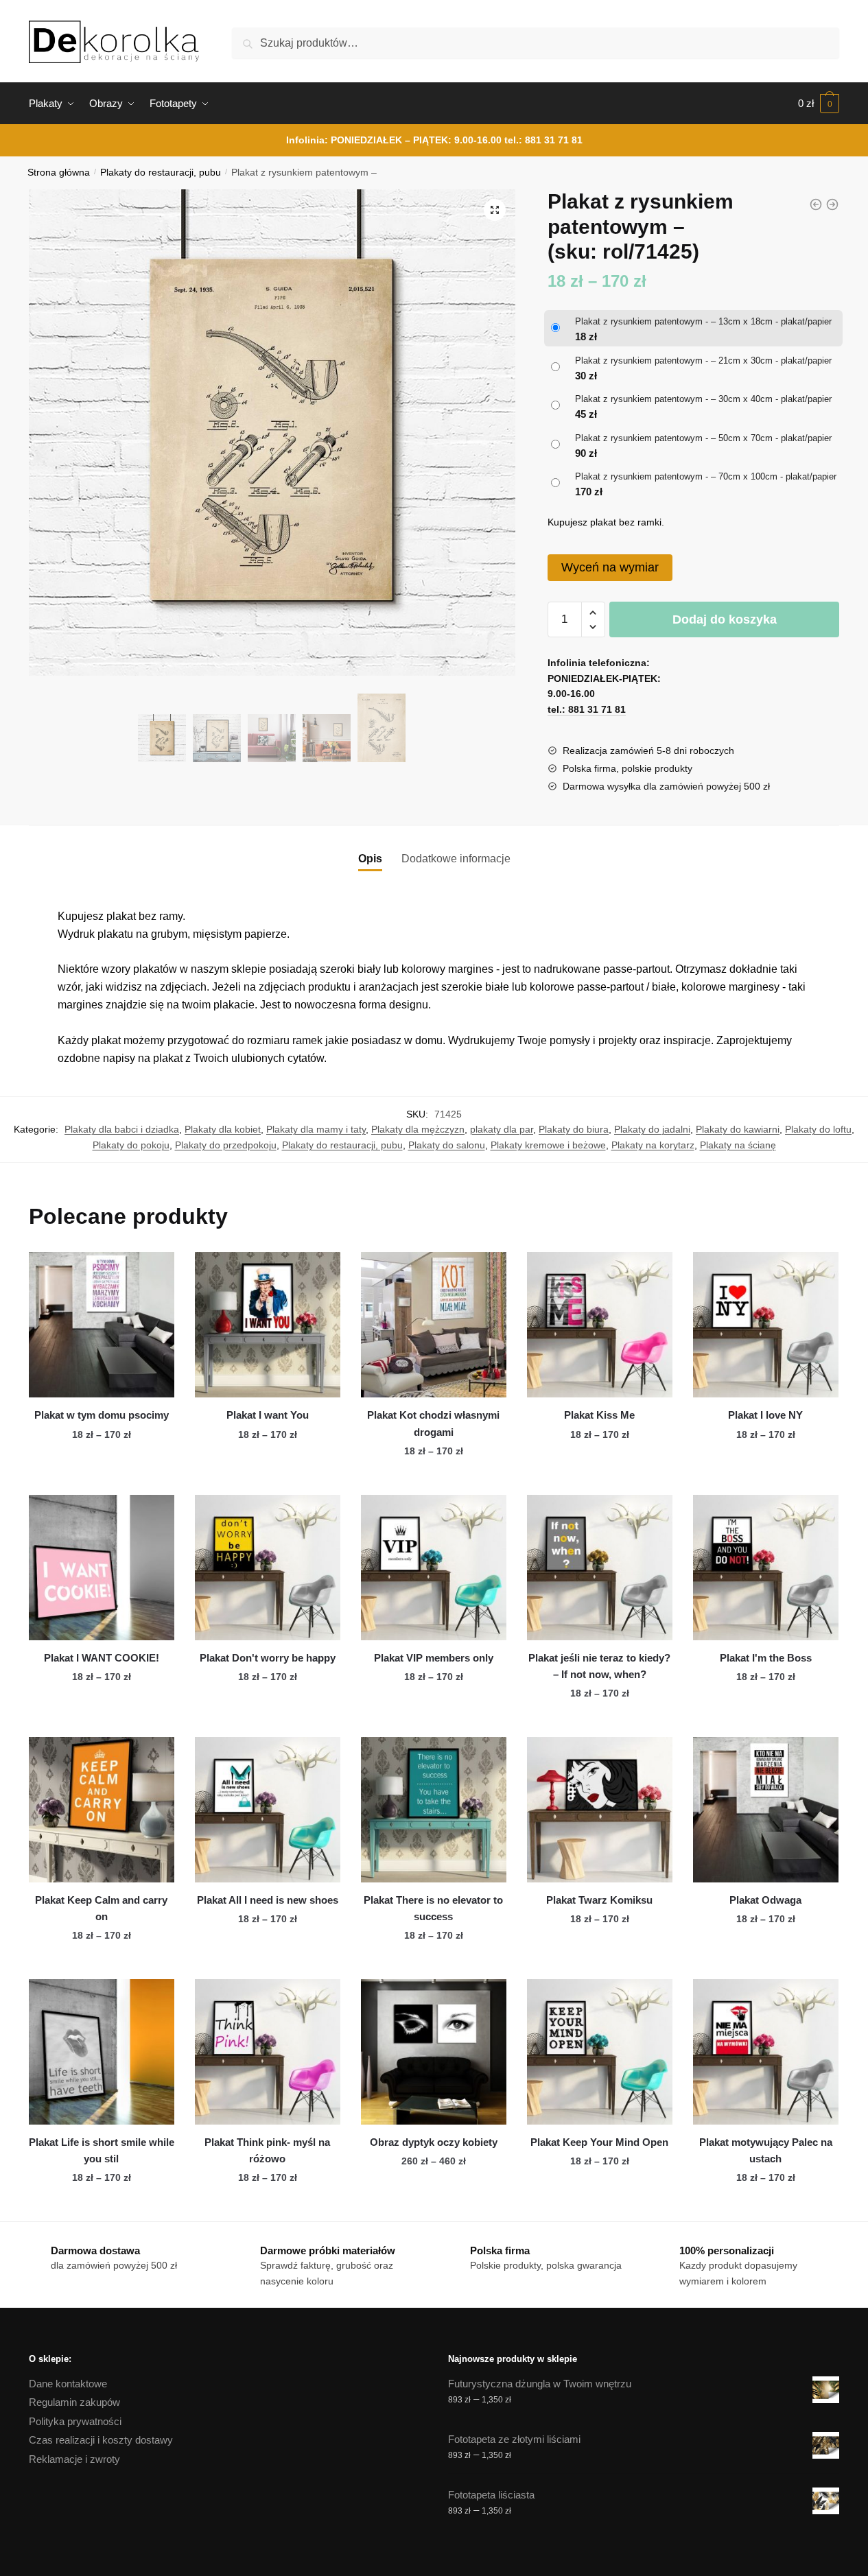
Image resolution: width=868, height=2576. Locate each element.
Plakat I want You (268, 1415)
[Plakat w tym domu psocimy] (102, 1325)
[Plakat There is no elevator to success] (434, 1810)
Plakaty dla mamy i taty (316, 1129)
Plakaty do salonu (447, 1145)
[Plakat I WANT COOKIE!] (102, 1568)
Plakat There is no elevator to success (433, 1908)
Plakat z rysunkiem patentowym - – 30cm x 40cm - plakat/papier (703, 399)
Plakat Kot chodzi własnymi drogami (433, 1423)
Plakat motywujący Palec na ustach (766, 2150)
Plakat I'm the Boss (766, 1658)
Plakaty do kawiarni (738, 1129)
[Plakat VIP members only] (434, 1568)
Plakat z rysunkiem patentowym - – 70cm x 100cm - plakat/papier (706, 476)
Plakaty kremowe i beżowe (548, 1145)
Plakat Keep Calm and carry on (101, 1908)
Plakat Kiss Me (599, 1415)
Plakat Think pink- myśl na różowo (267, 2150)
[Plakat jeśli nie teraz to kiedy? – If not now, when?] (600, 1568)
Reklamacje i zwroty (74, 2459)
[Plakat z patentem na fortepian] (816, 204)
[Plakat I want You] (268, 1325)
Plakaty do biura (574, 1129)
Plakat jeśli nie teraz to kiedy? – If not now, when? (599, 1666)
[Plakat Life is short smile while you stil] (102, 2052)
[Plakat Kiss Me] (600, 1325)
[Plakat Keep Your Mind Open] (600, 2052)
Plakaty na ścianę (738, 1145)
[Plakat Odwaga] (766, 1810)
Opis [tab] (370, 859)
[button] (495, 210)
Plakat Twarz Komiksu (599, 1900)
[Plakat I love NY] (766, 1325)
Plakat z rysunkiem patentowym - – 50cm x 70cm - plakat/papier (703, 438)
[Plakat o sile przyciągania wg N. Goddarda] (832, 204)
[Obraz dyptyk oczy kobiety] (434, 2052)
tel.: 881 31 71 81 (543, 140)
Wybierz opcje (102, 1478)
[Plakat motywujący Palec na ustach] (766, 2052)
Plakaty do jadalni (652, 1129)
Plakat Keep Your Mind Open (599, 2142)
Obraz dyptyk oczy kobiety (434, 2142)
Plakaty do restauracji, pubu (161, 173)
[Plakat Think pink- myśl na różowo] (268, 2052)
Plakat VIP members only (434, 1658)
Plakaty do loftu (818, 1129)
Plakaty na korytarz (653, 1145)
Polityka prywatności (75, 2421)
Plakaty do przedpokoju (226, 1145)
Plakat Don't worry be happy (268, 1658)
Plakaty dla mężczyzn (418, 1129)
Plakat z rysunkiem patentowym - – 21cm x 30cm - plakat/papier (703, 361)
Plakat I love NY (765, 1415)
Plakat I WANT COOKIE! (102, 1658)
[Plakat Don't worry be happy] (268, 1568)
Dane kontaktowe (68, 2384)
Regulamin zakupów (74, 2402)
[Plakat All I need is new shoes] (268, 1810)
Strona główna (59, 173)
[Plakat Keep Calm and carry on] (102, 1810)
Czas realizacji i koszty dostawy (101, 2440)
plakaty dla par (502, 1129)
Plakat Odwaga (765, 1900)
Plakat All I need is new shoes (268, 1900)
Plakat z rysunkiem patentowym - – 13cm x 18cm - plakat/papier (703, 321)
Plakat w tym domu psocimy (102, 1415)
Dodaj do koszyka (725, 619)
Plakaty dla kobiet (223, 1129)
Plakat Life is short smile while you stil (102, 2150)
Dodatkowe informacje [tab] (456, 859)
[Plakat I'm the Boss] (766, 1568)
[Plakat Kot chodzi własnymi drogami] (434, 1325)
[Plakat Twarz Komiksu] (600, 1810)
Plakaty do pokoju (131, 1145)
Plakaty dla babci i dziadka (122, 1129)
